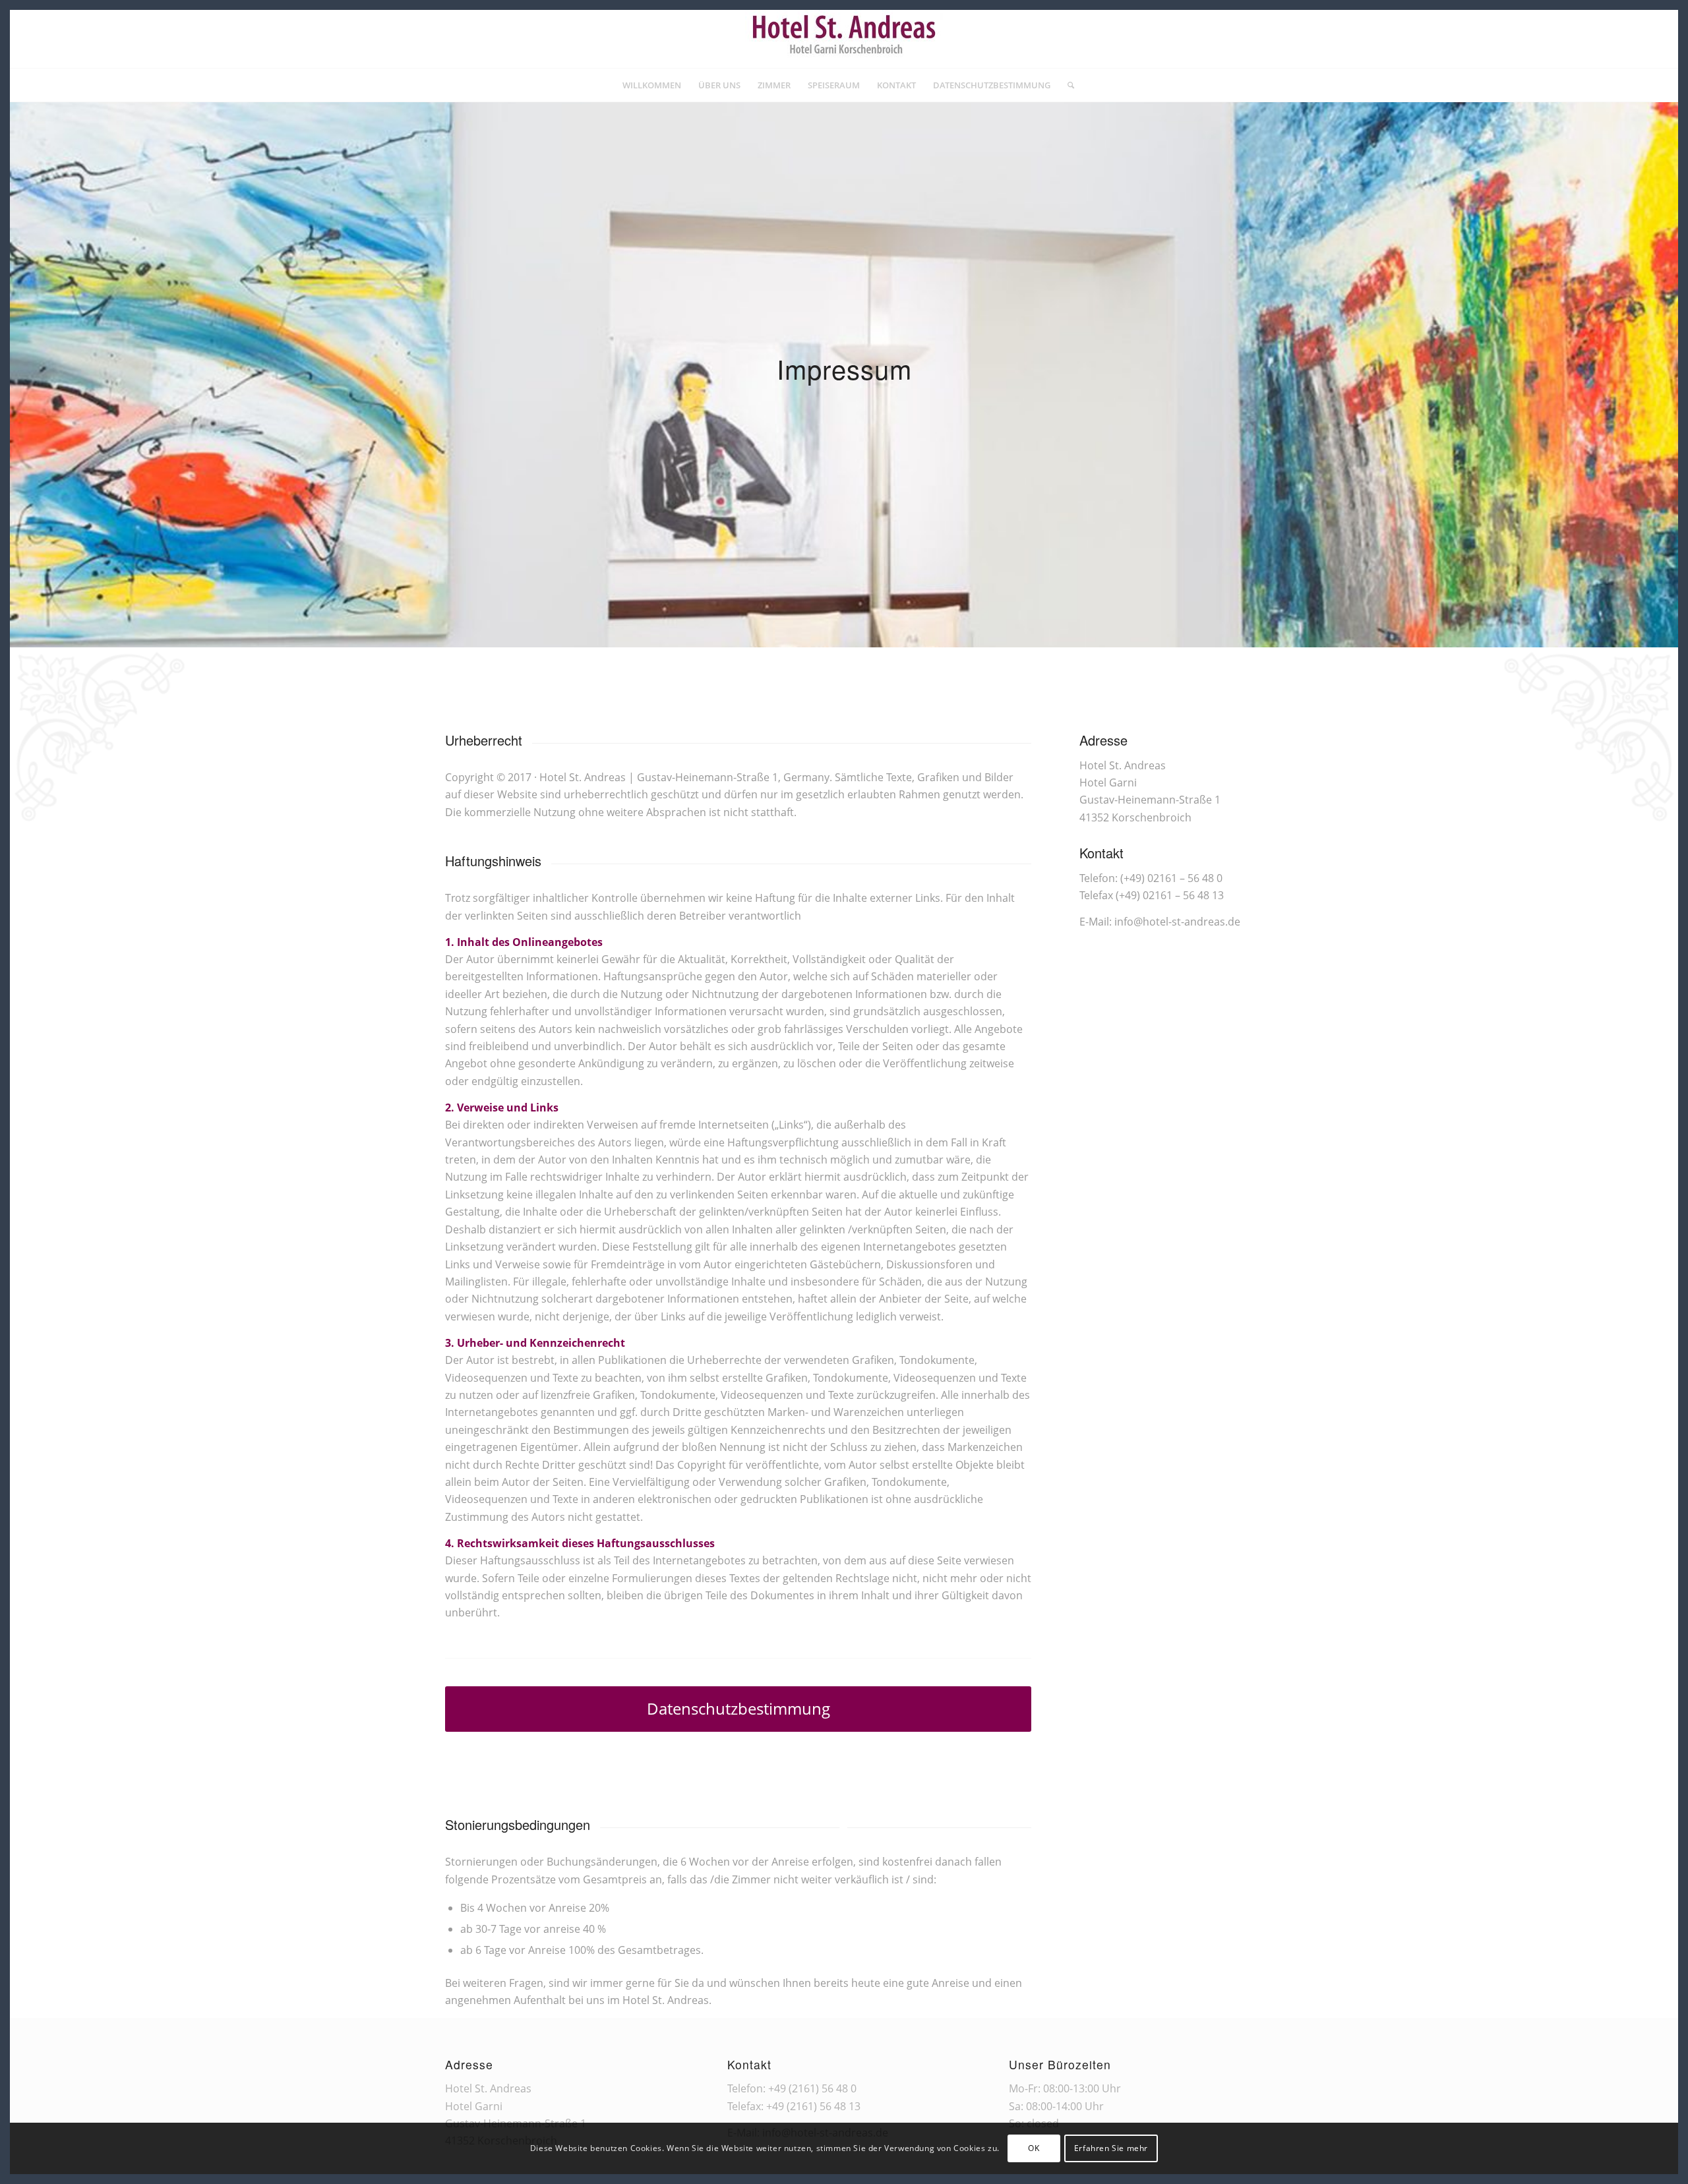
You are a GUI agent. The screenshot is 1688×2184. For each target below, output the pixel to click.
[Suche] (1067, 85)
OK (1034, 2148)
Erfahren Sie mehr (1111, 2148)
